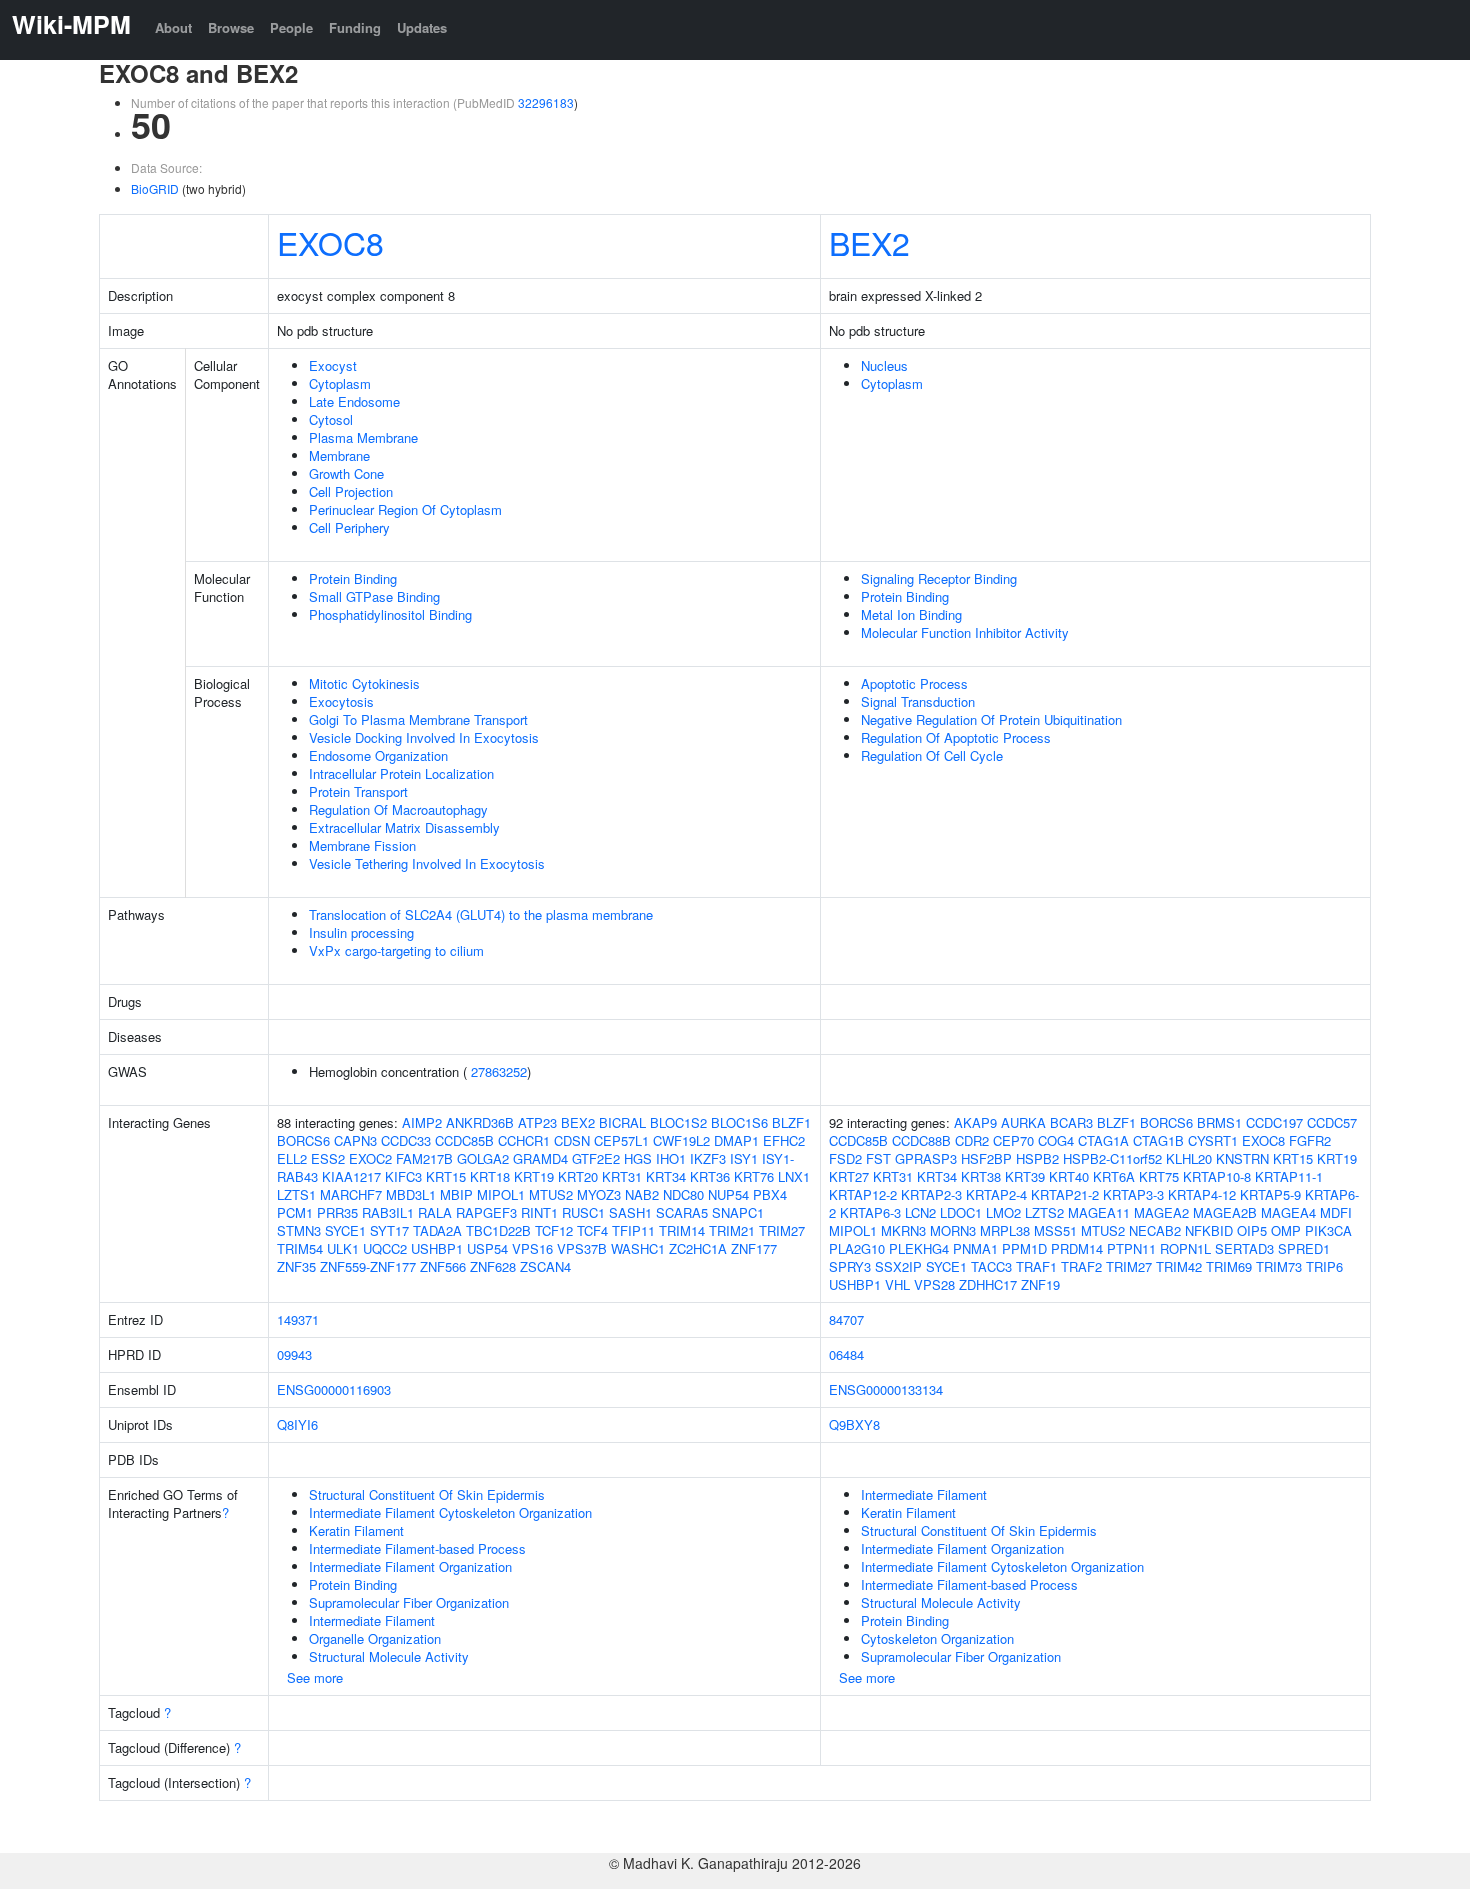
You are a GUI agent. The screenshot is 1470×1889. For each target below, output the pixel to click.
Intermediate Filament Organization (410, 1566)
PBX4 (770, 1194)
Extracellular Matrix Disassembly (404, 827)
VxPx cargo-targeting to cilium (396, 950)
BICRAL (622, 1122)
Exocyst (333, 365)
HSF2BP (986, 1158)
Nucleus (884, 365)
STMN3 (299, 1230)
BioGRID (155, 188)
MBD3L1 (411, 1194)
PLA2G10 (857, 1248)
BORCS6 (303, 1140)
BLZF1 (791, 1122)
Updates (422, 27)
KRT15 (446, 1176)
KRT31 (622, 1176)
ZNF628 (493, 1266)
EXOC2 (370, 1158)
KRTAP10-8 (1217, 1176)
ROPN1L (1185, 1248)
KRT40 (1069, 1176)
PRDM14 (1077, 1248)
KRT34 (666, 1176)
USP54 (487, 1248)
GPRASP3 (926, 1158)
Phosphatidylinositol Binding (390, 614)
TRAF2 (1081, 1266)
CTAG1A (1103, 1140)
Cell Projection (351, 491)
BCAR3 (1071, 1122)
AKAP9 (975, 1122)
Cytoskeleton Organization (937, 1638)
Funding (355, 27)
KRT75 (1159, 1176)
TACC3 (991, 1266)
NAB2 (642, 1194)
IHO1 (671, 1158)
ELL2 (292, 1158)
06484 (846, 1354)
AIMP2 (422, 1122)
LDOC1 (961, 1212)
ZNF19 (1040, 1284)
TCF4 (592, 1230)
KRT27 (849, 1176)
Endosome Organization (378, 755)
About (173, 27)
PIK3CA (1328, 1230)
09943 (294, 1354)
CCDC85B (464, 1140)
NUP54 (728, 1194)
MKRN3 (903, 1230)
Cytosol (331, 419)
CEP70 (1013, 1140)
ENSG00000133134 (886, 1389)
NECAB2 (1155, 1230)
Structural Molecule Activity (389, 1656)
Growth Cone (346, 473)
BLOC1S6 (739, 1122)
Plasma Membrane (363, 437)
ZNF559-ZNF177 (368, 1266)
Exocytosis (341, 701)
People (291, 27)
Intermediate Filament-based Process (417, 1548)
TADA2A (437, 1230)
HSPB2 (1037, 1158)
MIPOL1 (501, 1194)
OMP (1286, 1230)
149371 (298, 1319)
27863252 (499, 1071)
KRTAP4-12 (1202, 1194)
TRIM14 (682, 1230)
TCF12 (554, 1230)
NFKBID (1209, 1230)
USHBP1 (437, 1248)
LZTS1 (296, 1194)
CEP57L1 (621, 1140)
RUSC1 (583, 1212)
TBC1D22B (498, 1230)
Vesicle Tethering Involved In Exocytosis (427, 863)
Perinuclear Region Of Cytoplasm (405, 509)
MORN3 (953, 1230)
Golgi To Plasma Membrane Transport (418, 719)
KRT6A (1114, 1176)
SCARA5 (682, 1212)
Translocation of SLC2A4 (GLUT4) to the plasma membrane (481, 914)
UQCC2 (385, 1248)
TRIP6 (1324, 1266)
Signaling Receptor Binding (939, 578)
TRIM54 (300, 1248)
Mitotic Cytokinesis (364, 683)
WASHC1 (638, 1248)
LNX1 (794, 1176)
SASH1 (630, 1212)
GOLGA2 (483, 1158)
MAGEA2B (1225, 1212)
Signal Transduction (918, 701)
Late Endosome (354, 401)
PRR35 (337, 1212)
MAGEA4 (1288, 1212)
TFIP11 (633, 1230)
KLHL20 (1189, 1158)
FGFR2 (1310, 1140)
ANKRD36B (480, 1122)
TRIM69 (1229, 1266)
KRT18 (490, 1176)
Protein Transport (358, 791)
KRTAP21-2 (1065, 1194)
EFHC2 (784, 1140)
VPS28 (934, 1284)
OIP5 (1252, 1230)
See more (315, 1677)
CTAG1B (1158, 1140)
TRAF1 (1036, 1266)
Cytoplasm (340, 383)
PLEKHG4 (919, 1248)
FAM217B (424, 1158)
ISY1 (744, 1158)
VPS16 (532, 1248)
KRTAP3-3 (1133, 1194)
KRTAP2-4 (996, 1194)
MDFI (1336, 1212)
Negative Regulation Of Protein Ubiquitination (991, 719)
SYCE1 (345, 1230)
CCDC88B (921, 1140)
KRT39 (1025, 1176)
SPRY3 (850, 1266)
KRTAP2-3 (931, 1194)
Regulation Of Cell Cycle (932, 755)
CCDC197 (1274, 1122)
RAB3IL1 (388, 1212)
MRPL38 (1005, 1230)
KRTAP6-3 (870, 1212)
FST (878, 1158)
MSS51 (1055, 1230)
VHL (897, 1284)
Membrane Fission (362, 845)
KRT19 (534, 1176)
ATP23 (537, 1122)
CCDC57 (1332, 1122)
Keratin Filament (356, 1530)
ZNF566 (443, 1266)
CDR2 (972, 1140)
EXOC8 (330, 242)
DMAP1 (736, 1140)
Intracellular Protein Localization (401, 773)
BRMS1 (1219, 1122)
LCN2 (920, 1212)
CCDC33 (406, 1140)
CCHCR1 (524, 1140)
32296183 (546, 102)
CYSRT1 (1213, 1140)
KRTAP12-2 (863, 1194)
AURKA (1023, 1122)
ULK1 (343, 1248)
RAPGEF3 (486, 1212)
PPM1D (1024, 1248)
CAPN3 (355, 1140)
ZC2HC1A (698, 1248)
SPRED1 (1304, 1248)
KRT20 (578, 1176)
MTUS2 (551, 1194)
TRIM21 (732, 1230)
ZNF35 (296, 1266)
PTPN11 (1131, 1248)
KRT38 (981, 1176)
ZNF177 (754, 1248)
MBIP (456, 1194)
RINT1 (539, 1212)
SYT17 (389, 1230)
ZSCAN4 (545, 1266)
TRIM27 (782, 1230)
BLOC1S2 (678, 1122)
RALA (435, 1212)
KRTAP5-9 (1270, 1194)
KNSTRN (1242, 1158)
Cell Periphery (349, 527)
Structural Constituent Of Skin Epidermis (427, 1494)
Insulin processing (361, 932)
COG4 (1056, 1140)
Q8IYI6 (297, 1424)
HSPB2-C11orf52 (1112, 1158)
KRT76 (754, 1176)
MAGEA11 (1099, 1212)
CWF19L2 (681, 1140)
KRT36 (710, 1176)
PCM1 (295, 1212)
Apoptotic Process (914, 683)
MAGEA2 (1161, 1212)
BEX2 (869, 242)
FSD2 (845, 1158)
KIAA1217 (351, 1176)
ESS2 (328, 1158)
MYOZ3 (599, 1194)
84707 (846, 1319)
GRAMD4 (540, 1158)
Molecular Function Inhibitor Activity (965, 632)
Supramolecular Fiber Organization (409, 1602)
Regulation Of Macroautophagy (398, 809)
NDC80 (683, 1194)
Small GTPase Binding (374, 596)
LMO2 (1003, 1212)
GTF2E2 (596, 1158)
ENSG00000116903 (334, 1389)
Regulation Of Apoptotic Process (956, 737)
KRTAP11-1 (1289, 1176)
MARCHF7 (351, 1194)
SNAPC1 (738, 1212)
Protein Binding (353, 578)
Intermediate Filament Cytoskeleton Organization (450, 1512)
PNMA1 (975, 1248)
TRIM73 (1279, 1266)
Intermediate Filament (372, 1620)
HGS (638, 1158)
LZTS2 (1044, 1212)
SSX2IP (898, 1266)
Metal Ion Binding (911, 614)
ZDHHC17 (988, 1284)
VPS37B (582, 1248)
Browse (231, 27)
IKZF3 (708, 1158)
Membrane (339, 455)
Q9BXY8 (854, 1424)
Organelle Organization (375, 1638)
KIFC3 (403, 1176)
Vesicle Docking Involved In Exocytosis (424, 737)
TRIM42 (1179, 1266)
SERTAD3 (1244, 1248)
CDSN (572, 1140)
